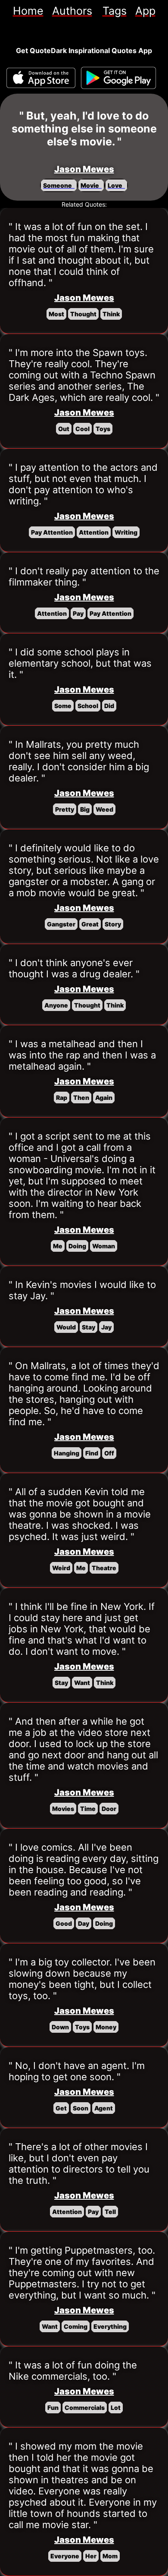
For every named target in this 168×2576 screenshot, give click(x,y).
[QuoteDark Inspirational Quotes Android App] (118, 78)
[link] (28, 11)
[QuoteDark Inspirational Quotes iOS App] (41, 78)
